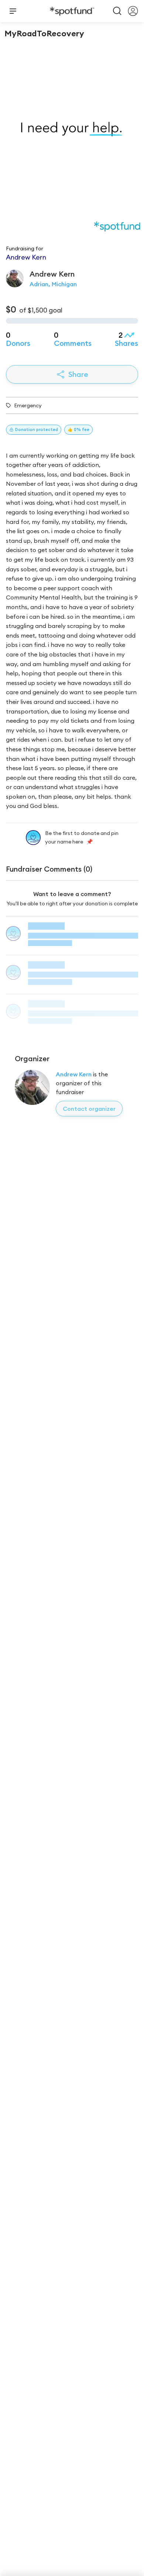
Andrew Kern (74, 1074)
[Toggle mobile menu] (13, 11)
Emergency (28, 405)
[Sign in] (133, 11)
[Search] (117, 11)
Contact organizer (89, 1109)
